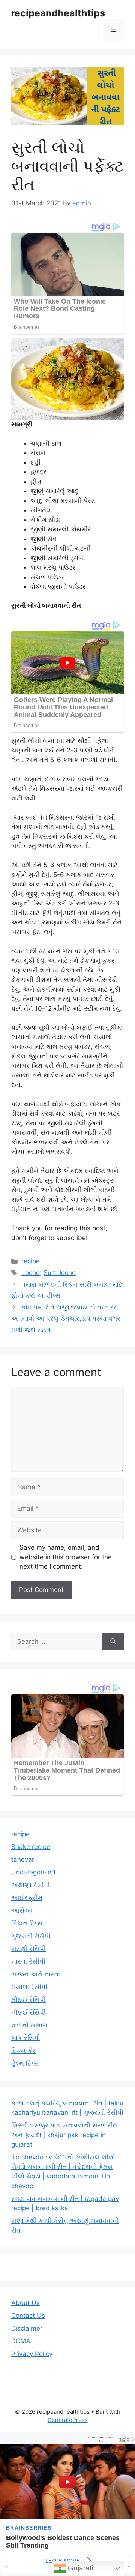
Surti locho (60, 1273)
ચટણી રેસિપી (28, 1949)
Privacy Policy (32, 2354)
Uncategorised (33, 1872)
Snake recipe (31, 1847)
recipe (31, 1261)
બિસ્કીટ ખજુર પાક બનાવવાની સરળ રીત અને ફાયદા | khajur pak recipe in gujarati (64, 2135)
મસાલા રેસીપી (29, 1987)
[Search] (113, 1642)
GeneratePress (68, 2420)
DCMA (21, 2341)
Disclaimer (27, 2328)
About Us (25, 2303)
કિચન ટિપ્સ (27, 1923)
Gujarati (79, 2568)
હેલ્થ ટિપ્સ (25, 2063)
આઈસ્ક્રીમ (27, 1898)
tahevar (23, 1859)
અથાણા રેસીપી (31, 1885)
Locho (31, 1273)
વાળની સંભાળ (29, 2025)
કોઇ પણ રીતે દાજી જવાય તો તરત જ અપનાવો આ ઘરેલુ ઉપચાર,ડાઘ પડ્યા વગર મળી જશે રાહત (66, 1319)
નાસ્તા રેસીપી (28, 1961)
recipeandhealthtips (58, 13)
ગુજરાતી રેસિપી (31, 1936)
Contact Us (28, 2316)
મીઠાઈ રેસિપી (28, 2000)
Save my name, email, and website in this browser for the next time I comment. (66, 1557)
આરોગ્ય (22, 1910)
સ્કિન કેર (23, 2051)
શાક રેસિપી (26, 2038)
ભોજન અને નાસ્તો (36, 1974)
